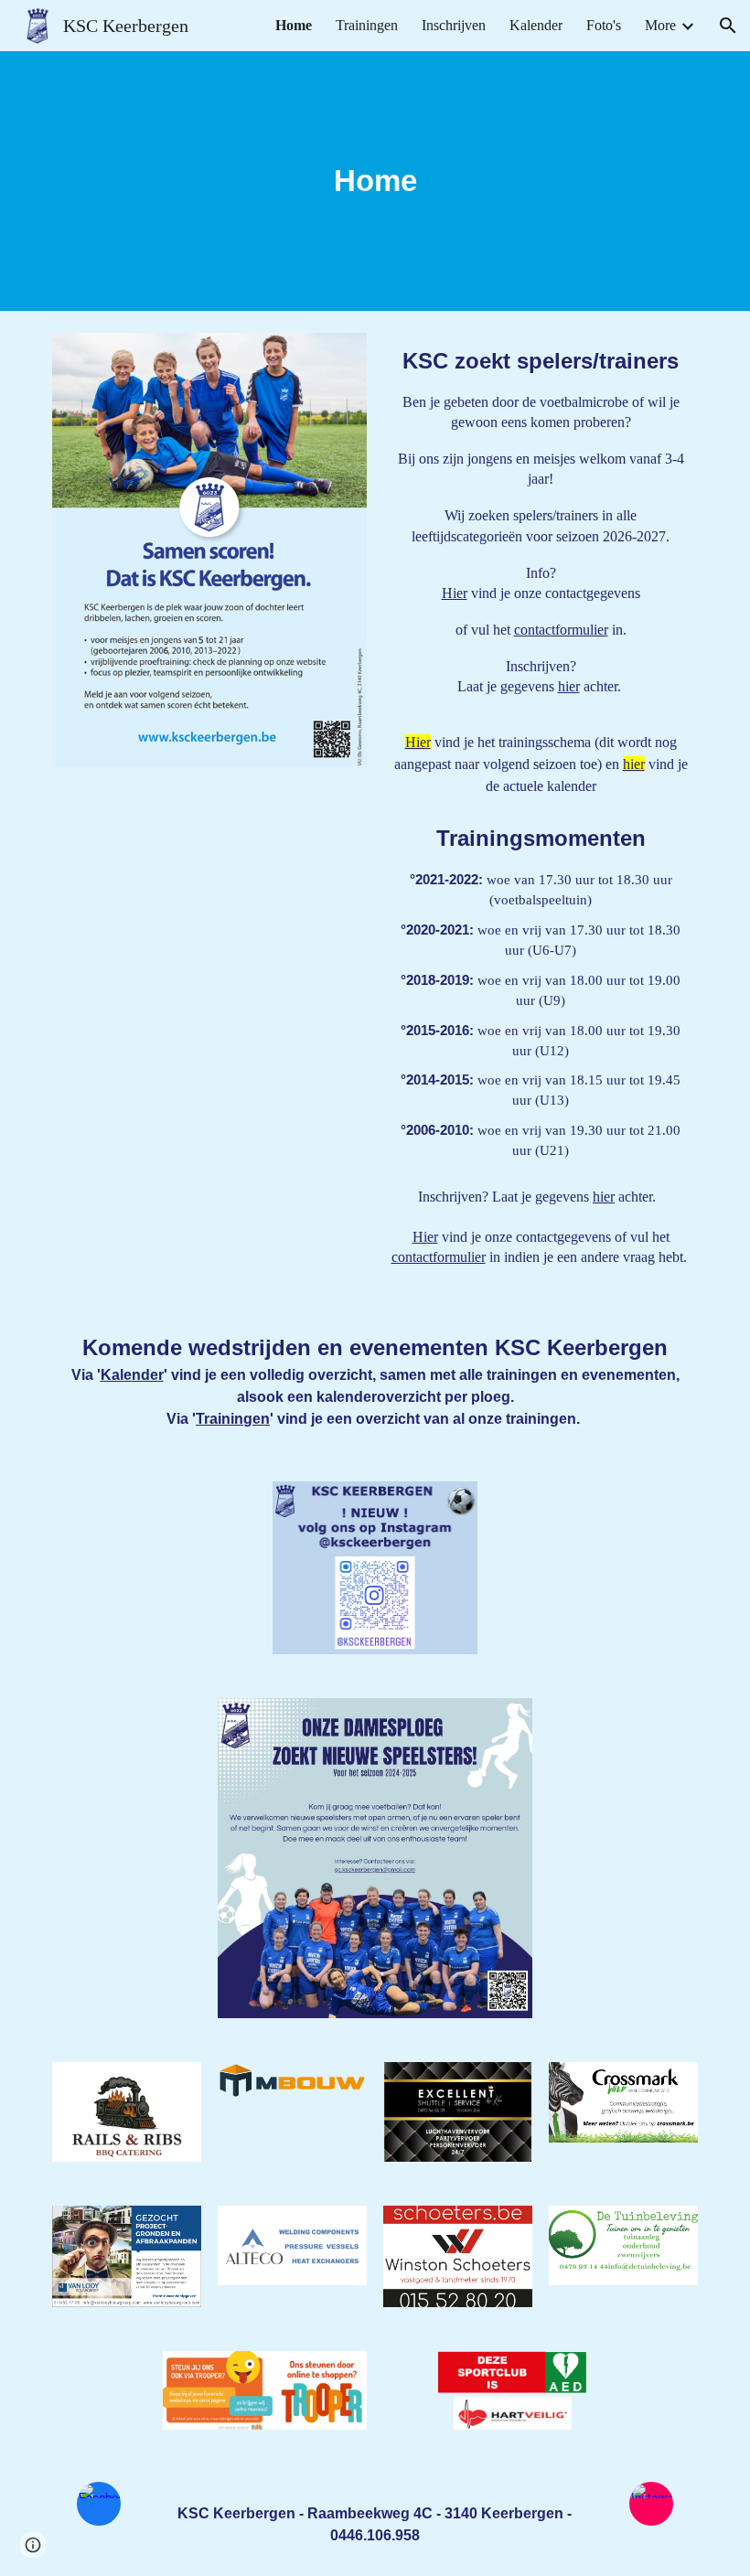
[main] (375, 181)
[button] (728, 26)
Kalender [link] (536, 25)
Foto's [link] (604, 25)
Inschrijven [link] (454, 25)
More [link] (660, 25)
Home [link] (294, 25)
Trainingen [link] (367, 25)
